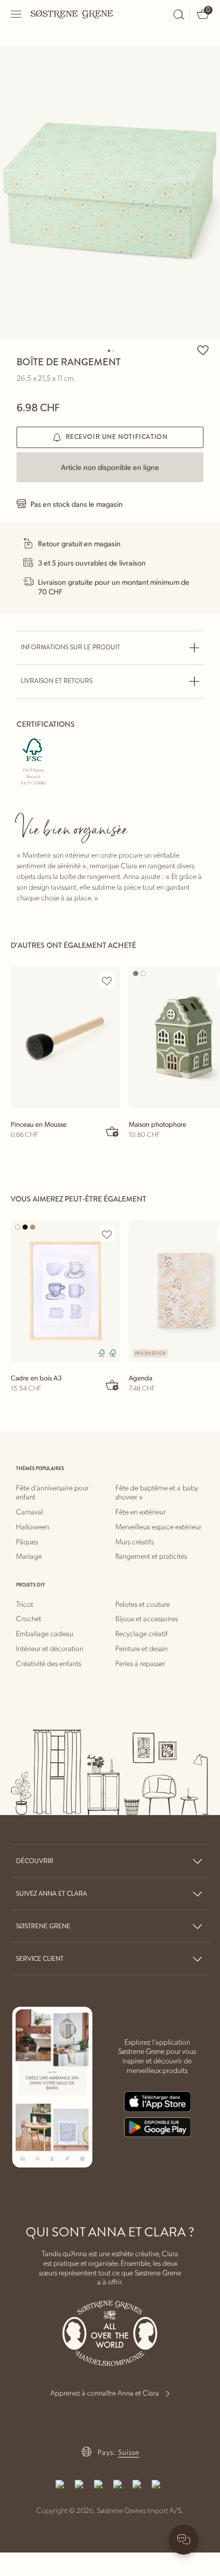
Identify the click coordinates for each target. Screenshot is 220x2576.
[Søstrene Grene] (72, 14)
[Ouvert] (17, 14)
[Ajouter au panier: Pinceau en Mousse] (113, 1131)
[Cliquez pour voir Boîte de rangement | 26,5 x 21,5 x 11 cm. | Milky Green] (110, 193)
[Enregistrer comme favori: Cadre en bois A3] (107, 1234)
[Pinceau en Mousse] (65, 1037)
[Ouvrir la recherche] (179, 14)
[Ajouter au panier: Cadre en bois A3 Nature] (113, 1385)
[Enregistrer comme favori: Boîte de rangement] (203, 350)
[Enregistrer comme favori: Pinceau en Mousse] (107, 980)
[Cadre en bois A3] (65, 1291)
